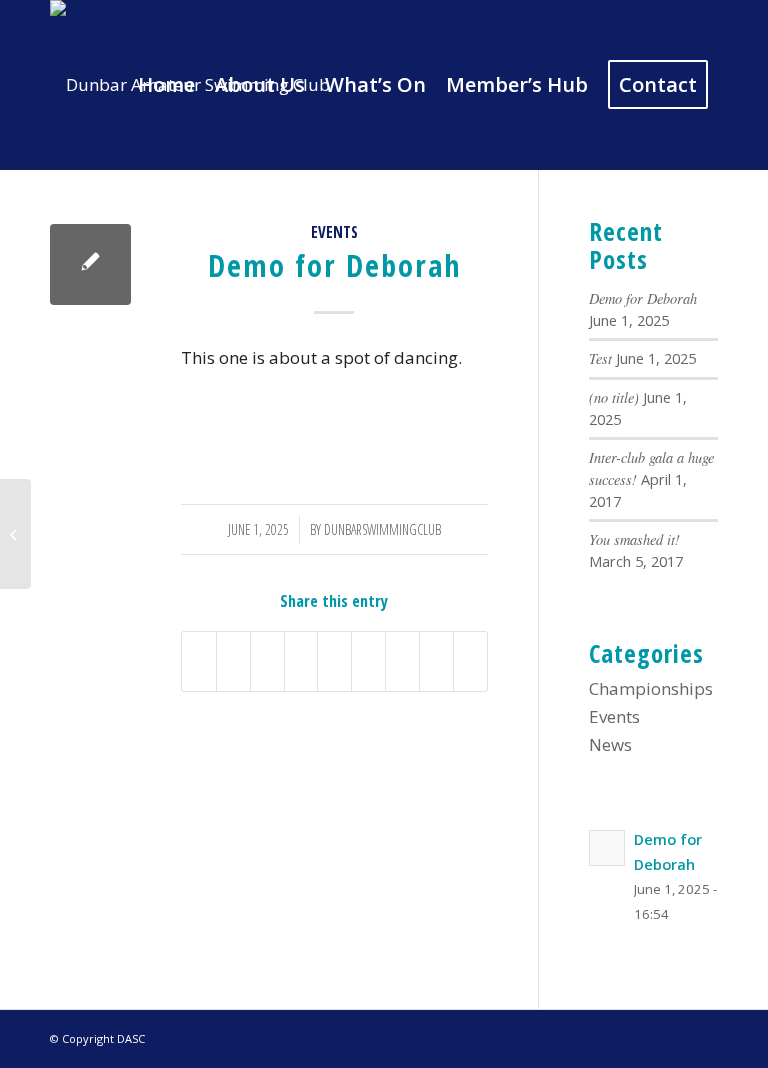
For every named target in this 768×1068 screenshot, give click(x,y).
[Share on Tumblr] (368, 661)
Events (334, 232)
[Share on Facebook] (199, 661)
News (610, 744)
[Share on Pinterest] (301, 661)
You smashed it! (634, 539)
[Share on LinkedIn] (334, 661)
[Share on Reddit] (436, 661)
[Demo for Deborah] (90, 264)
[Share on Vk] (402, 661)
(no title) (614, 397)
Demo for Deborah (643, 298)
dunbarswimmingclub (382, 529)
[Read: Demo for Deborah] (607, 848)
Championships (651, 688)
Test (600, 358)
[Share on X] (233, 661)
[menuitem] (166, 85)
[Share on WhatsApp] (267, 661)
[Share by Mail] (470, 661)
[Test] (15, 534)
